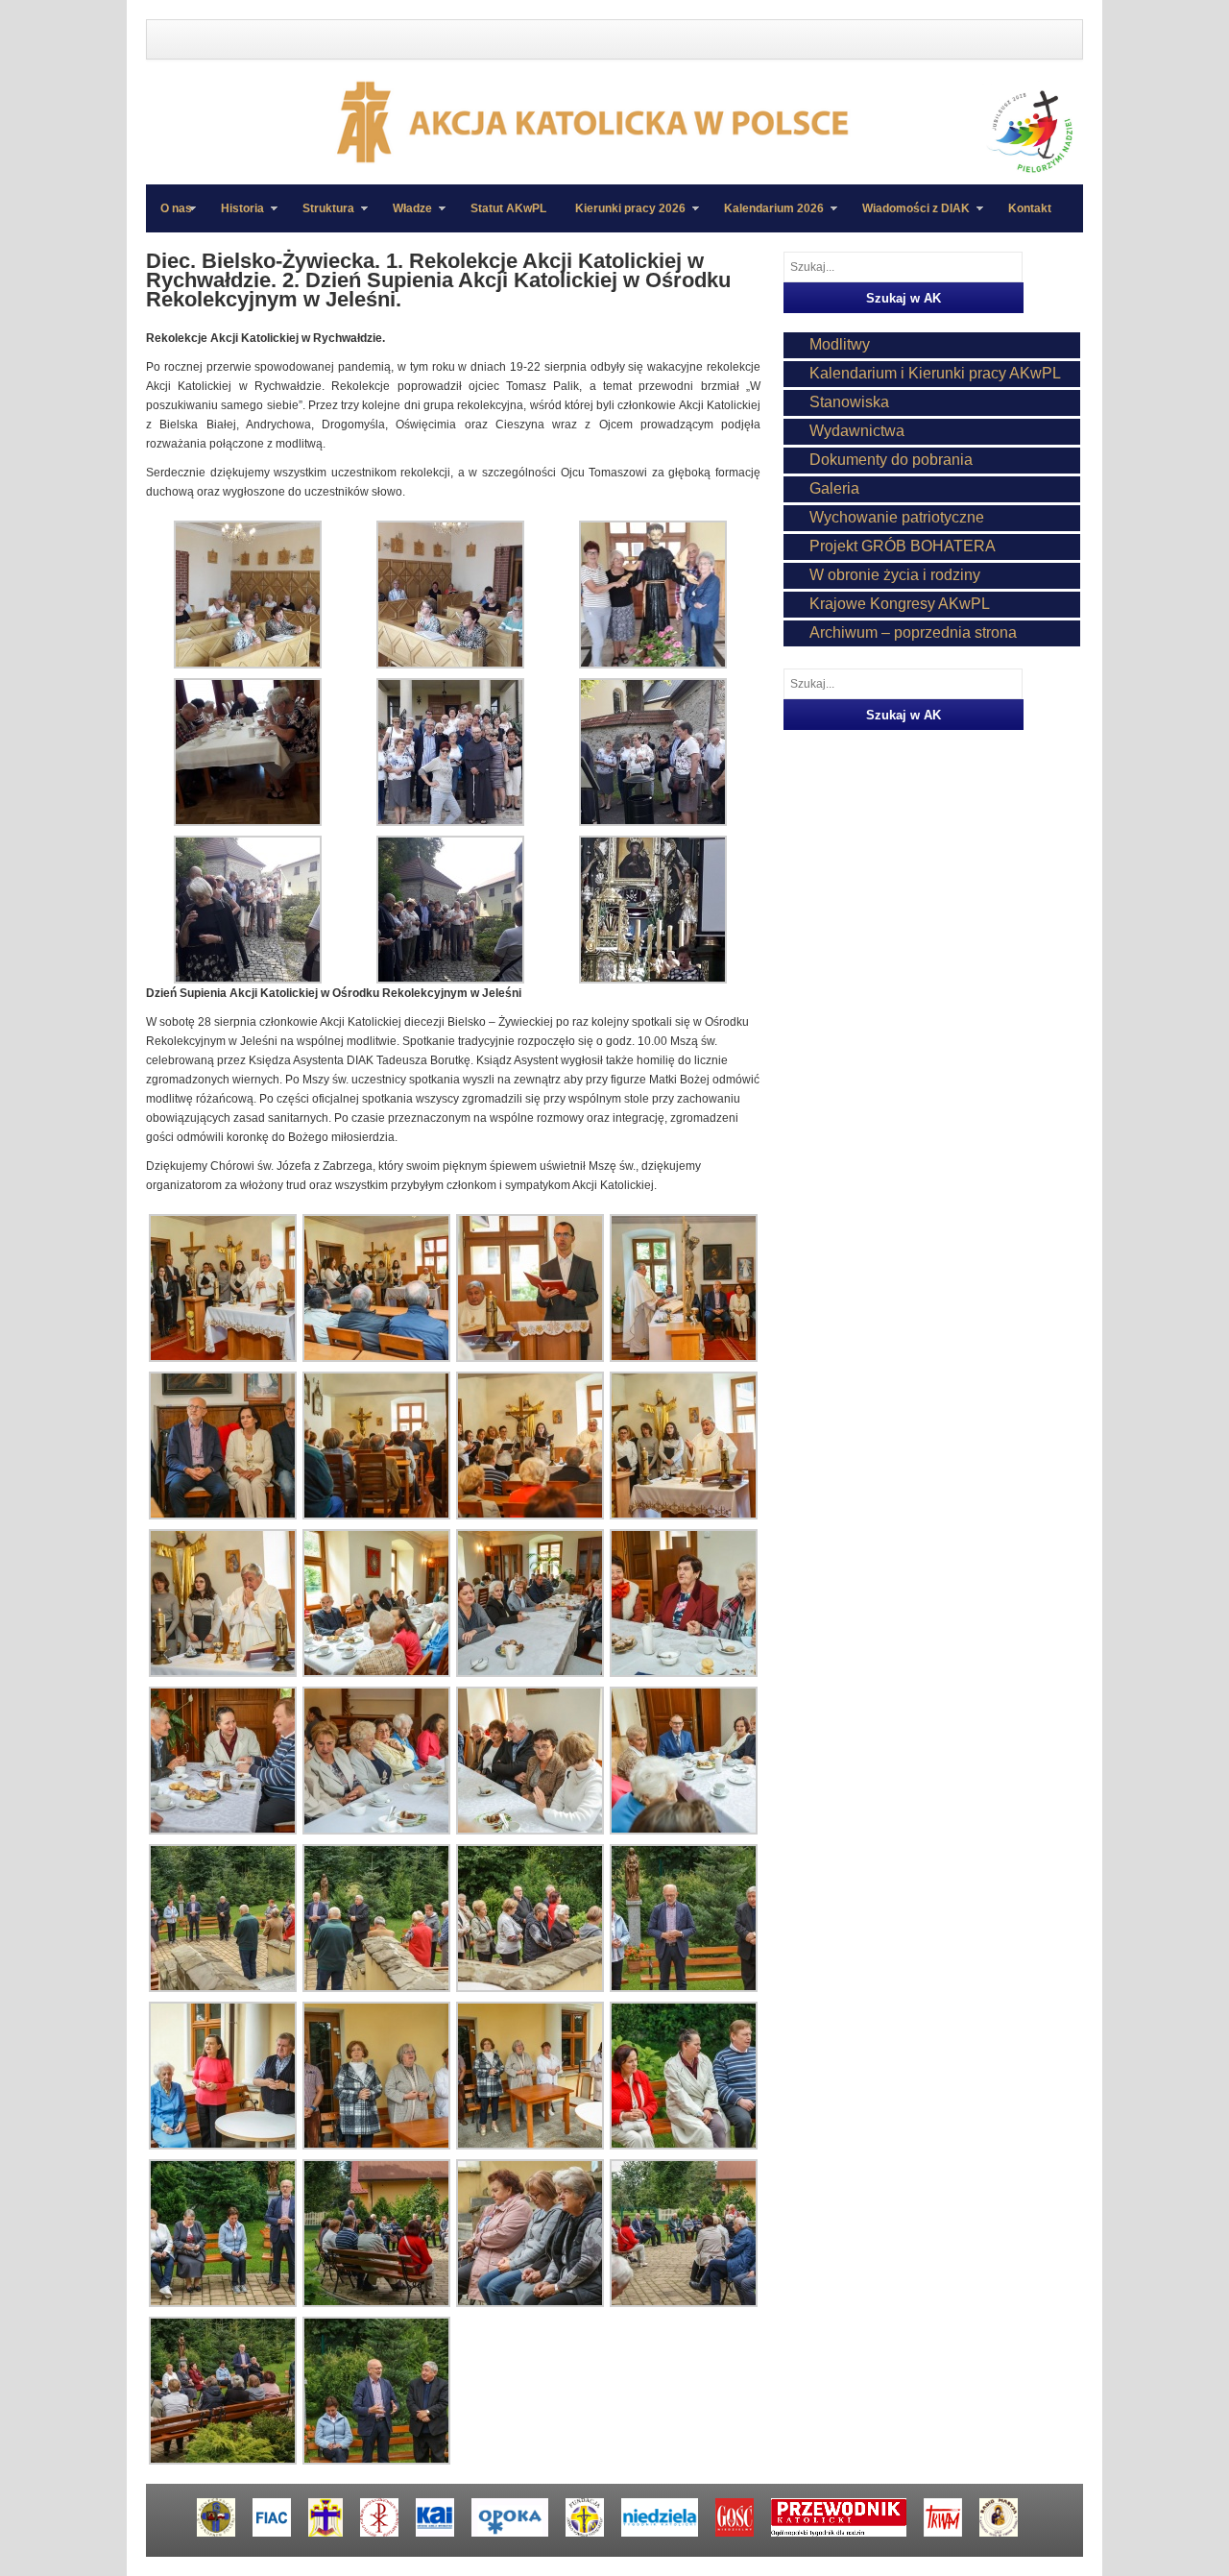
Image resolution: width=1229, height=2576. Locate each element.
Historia (235, 217)
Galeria (834, 488)
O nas (176, 208)
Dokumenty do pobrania (891, 460)
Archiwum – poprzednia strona (913, 632)
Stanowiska (849, 402)
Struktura (321, 217)
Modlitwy (840, 344)
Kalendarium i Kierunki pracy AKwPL (935, 373)
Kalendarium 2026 (767, 217)
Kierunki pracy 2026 (623, 217)
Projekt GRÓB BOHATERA (903, 546)
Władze (405, 217)
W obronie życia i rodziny (895, 575)
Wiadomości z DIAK (909, 217)
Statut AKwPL (508, 208)
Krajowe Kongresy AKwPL (900, 604)
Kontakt (1030, 208)
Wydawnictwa (857, 431)
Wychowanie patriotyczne (897, 517)
